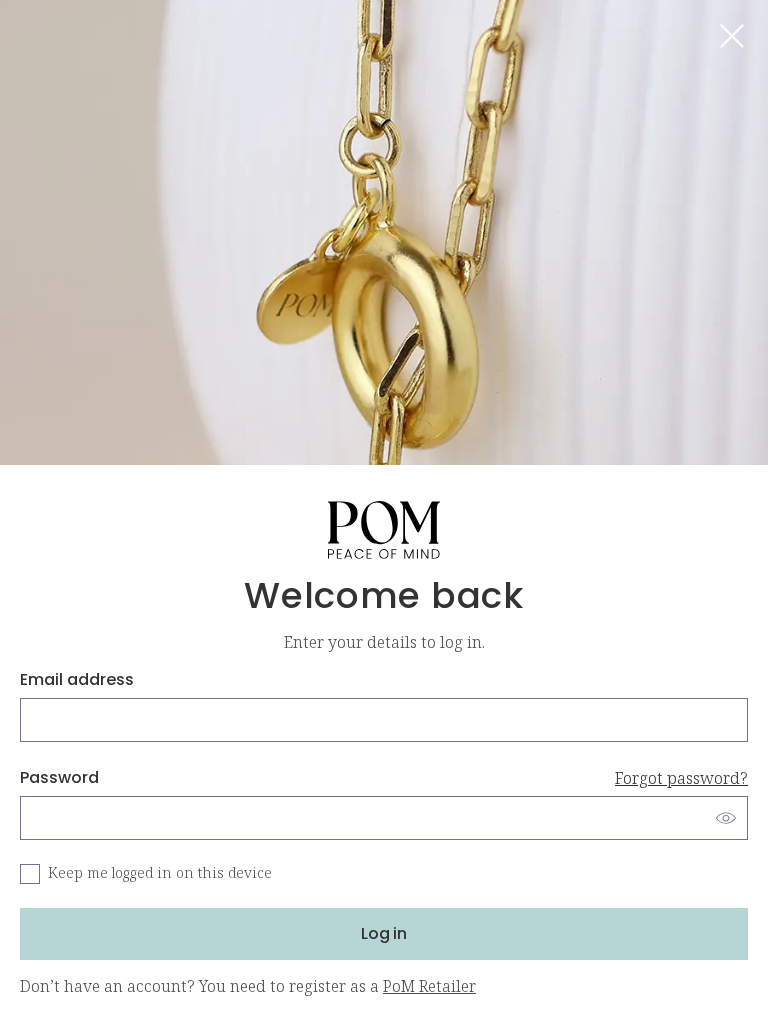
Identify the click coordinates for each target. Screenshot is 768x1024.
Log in (384, 933)
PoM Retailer (429, 986)
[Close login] (732, 36)
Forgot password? (681, 778)
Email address (77, 679)
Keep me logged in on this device (160, 873)
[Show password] (726, 818)
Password (384, 777)
